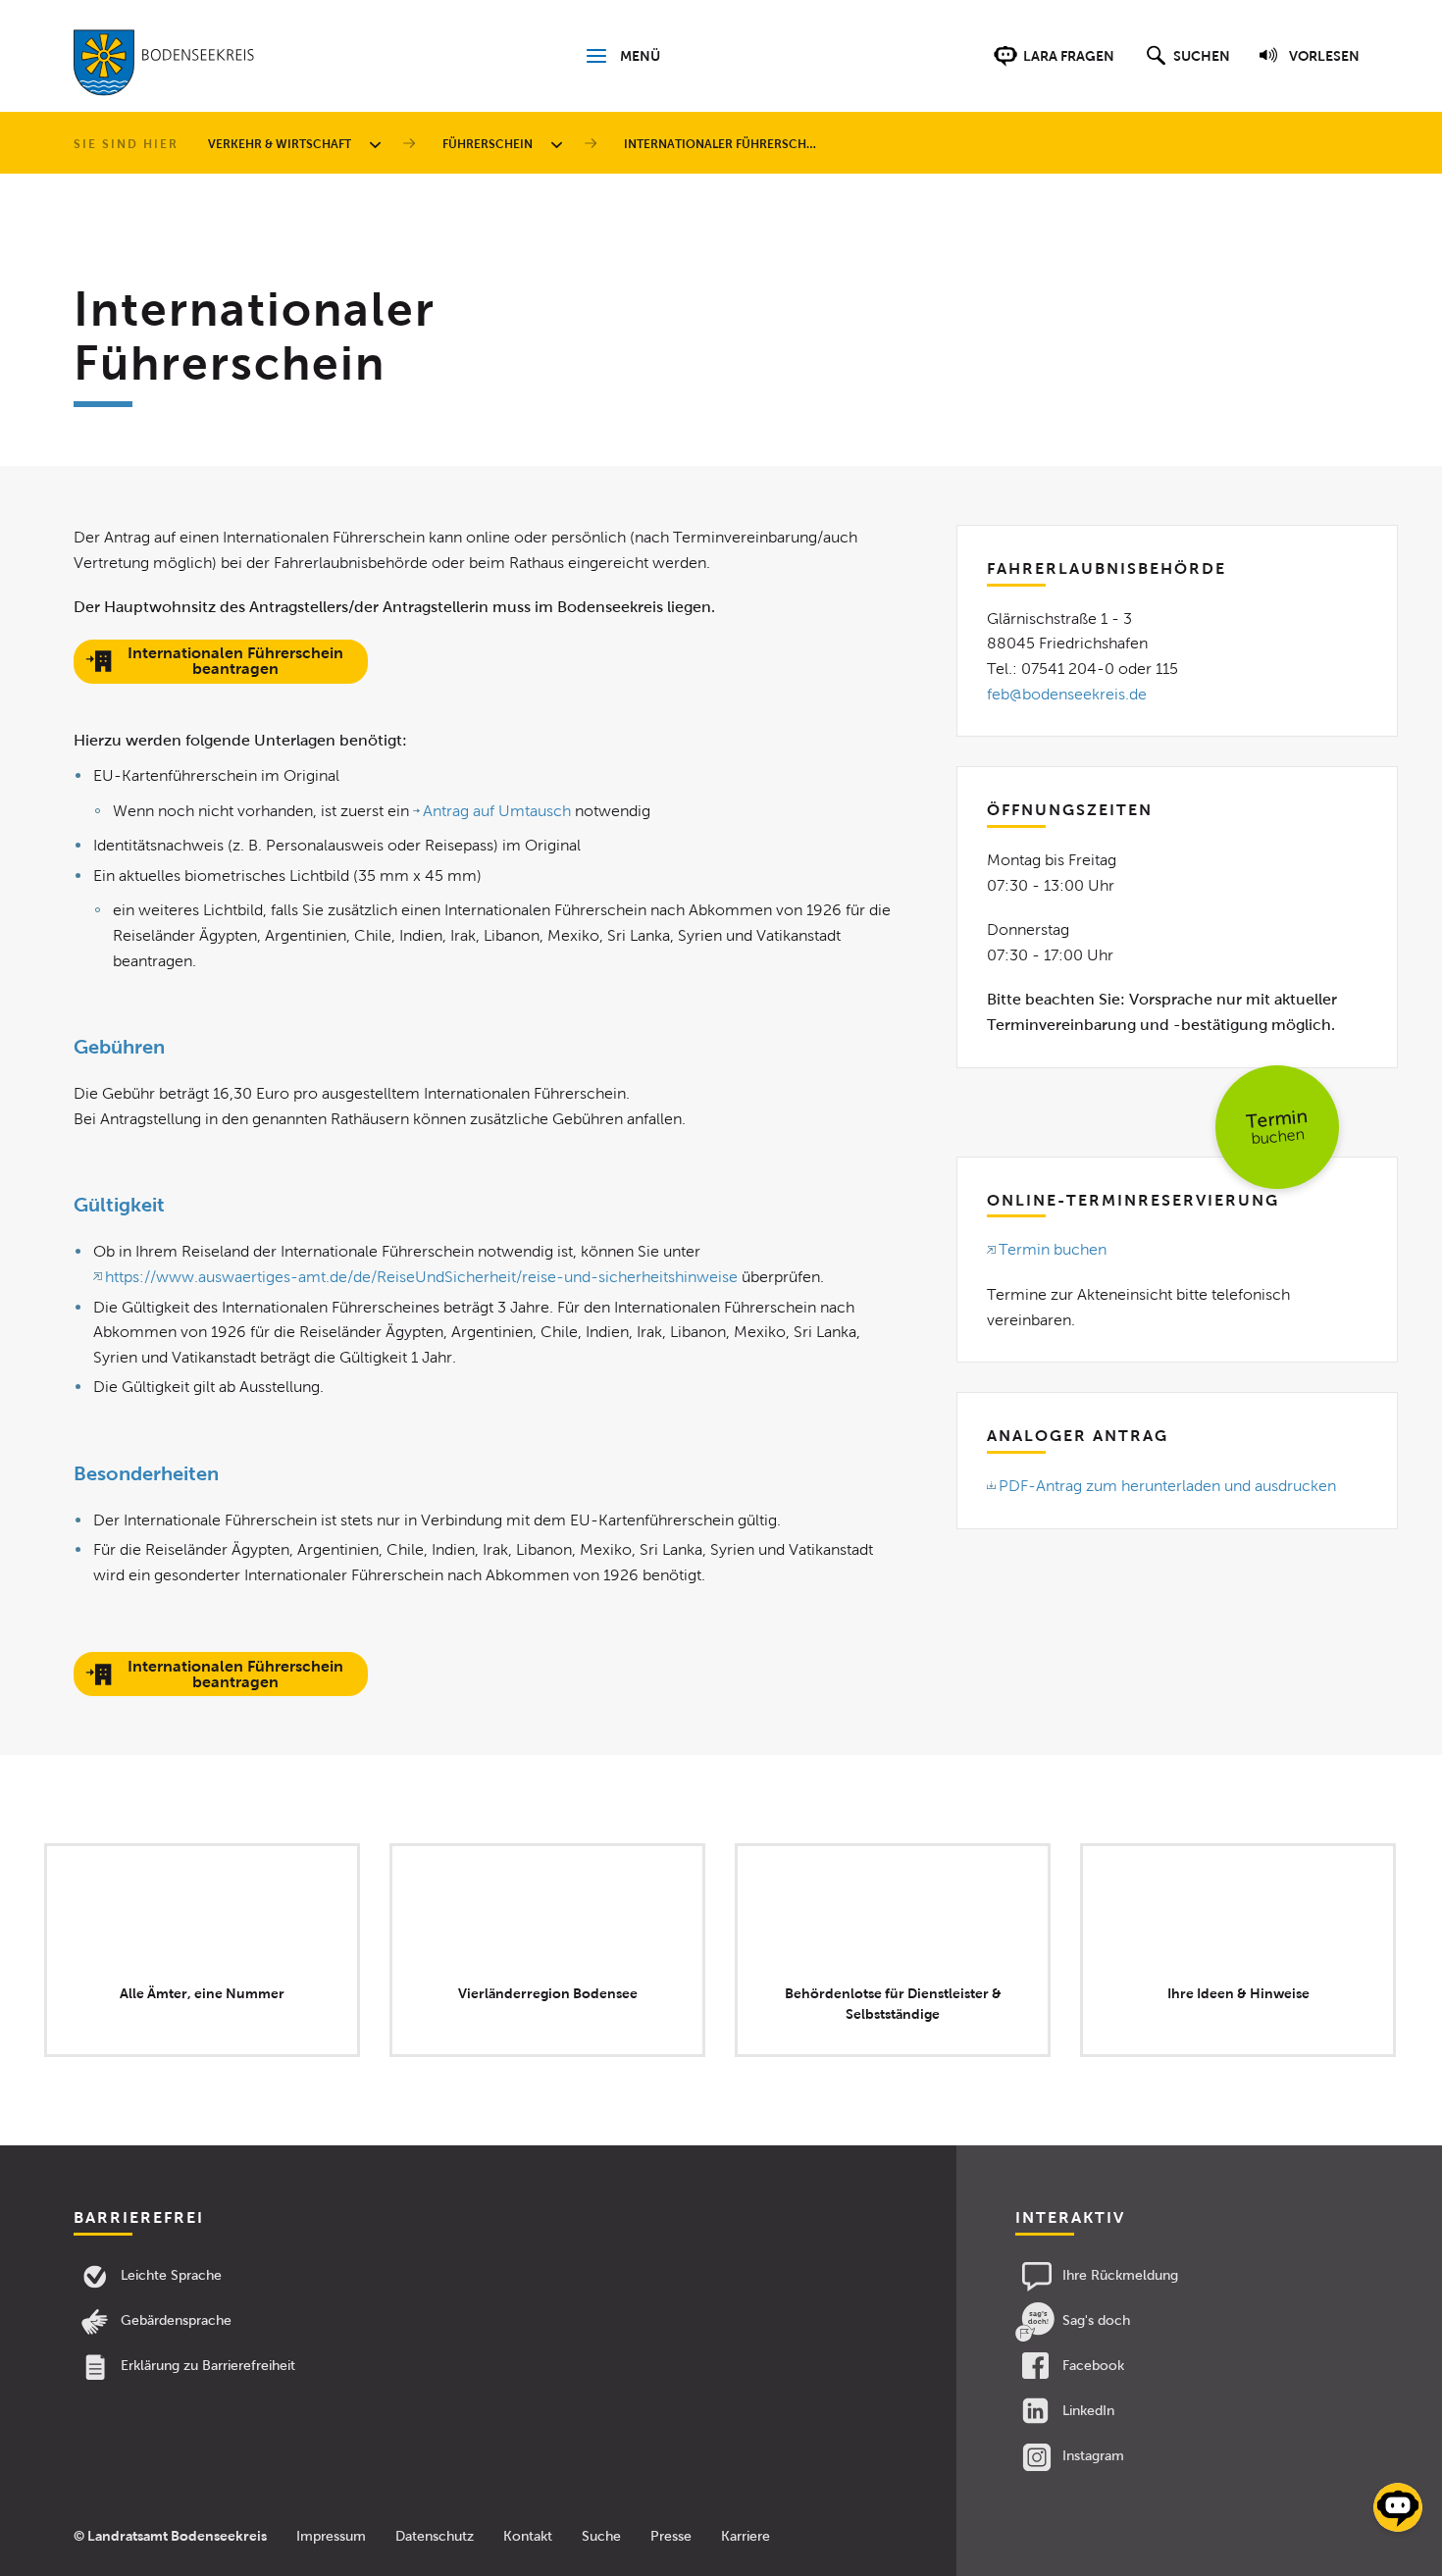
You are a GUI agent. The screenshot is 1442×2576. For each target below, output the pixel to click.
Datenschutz (435, 2536)
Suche (601, 2536)
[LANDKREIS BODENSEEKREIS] (164, 67)
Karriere (746, 2536)
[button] (1185, 66)
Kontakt (528, 2536)
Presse (671, 2536)
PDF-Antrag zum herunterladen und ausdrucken (1167, 1486)
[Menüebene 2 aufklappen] (560, 144)
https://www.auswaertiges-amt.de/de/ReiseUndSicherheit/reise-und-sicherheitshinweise (421, 1277)
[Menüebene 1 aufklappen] (379, 144)
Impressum (331, 2536)
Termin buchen (1053, 1249)
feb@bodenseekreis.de (1067, 694)
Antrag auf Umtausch (497, 811)
